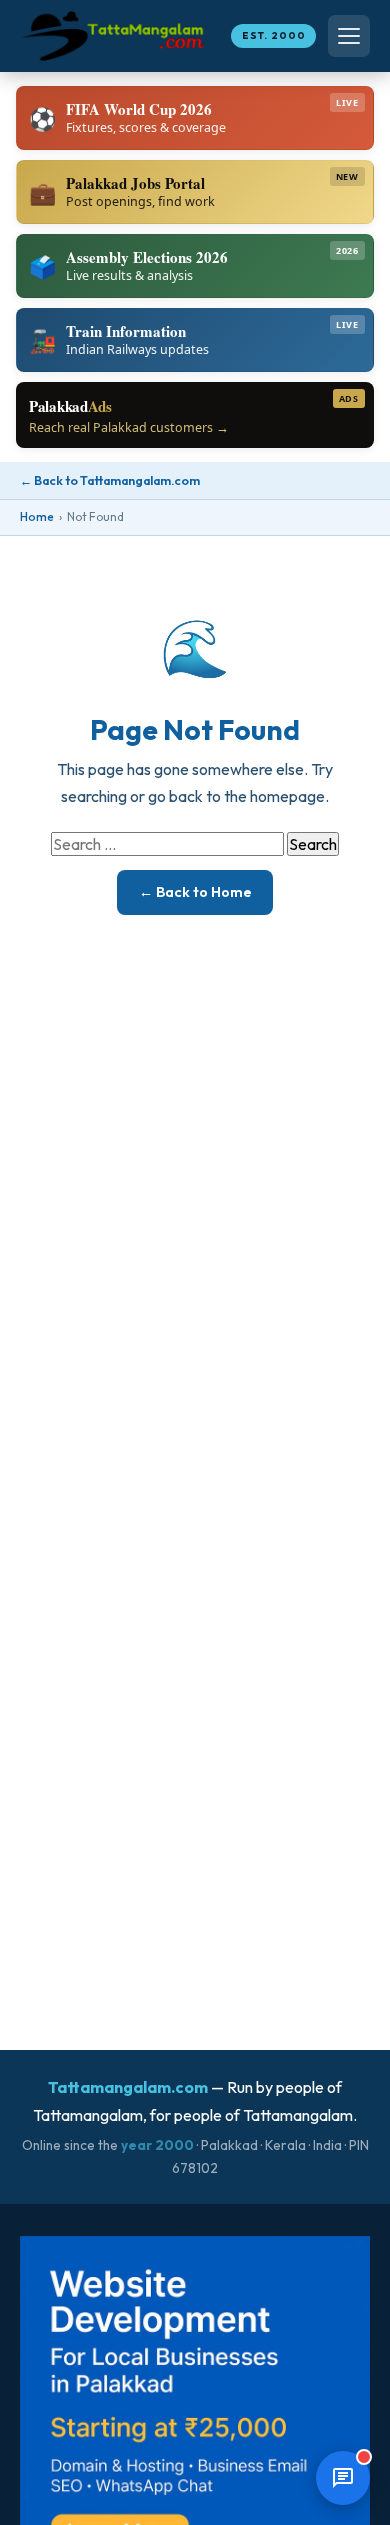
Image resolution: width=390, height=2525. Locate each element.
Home (37, 516)
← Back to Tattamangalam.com (110, 480)
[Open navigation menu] (349, 36)
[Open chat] (343, 2478)
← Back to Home (195, 892)
